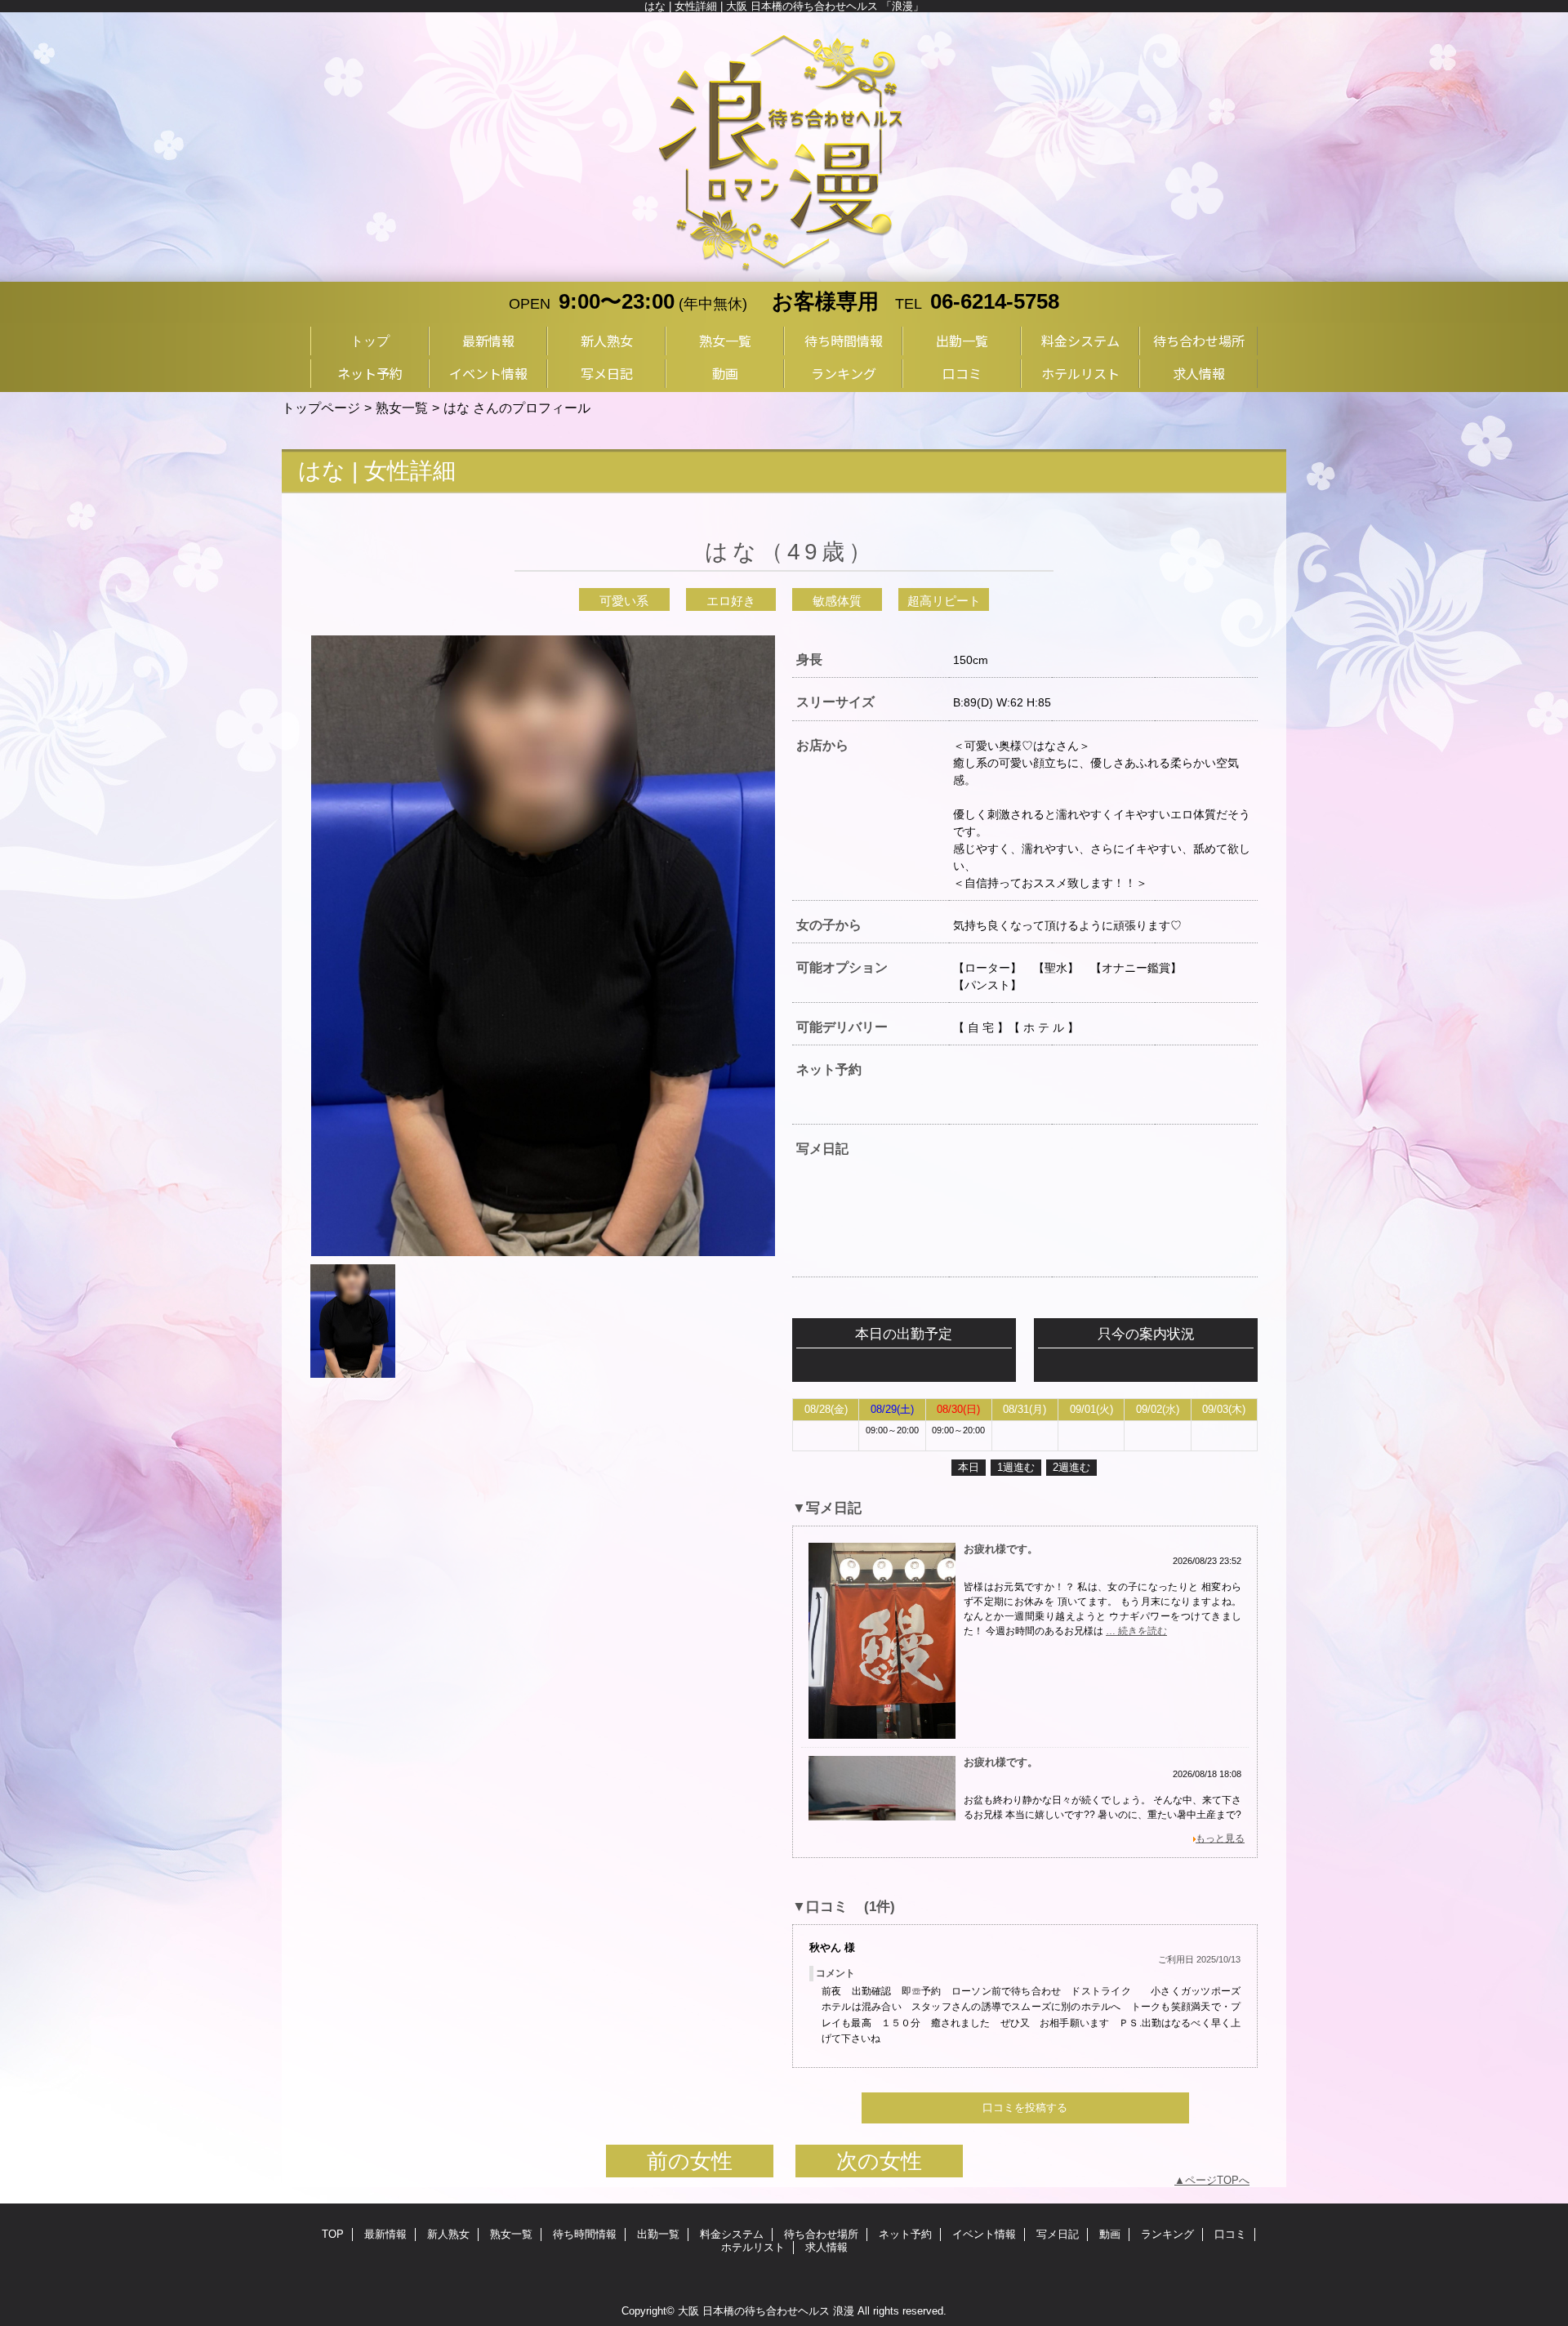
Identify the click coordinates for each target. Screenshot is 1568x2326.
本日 (969, 1467)
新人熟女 (448, 2234)
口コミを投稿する (1025, 2108)
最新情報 (385, 2234)
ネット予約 (905, 2234)
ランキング (1167, 2234)
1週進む (1016, 1467)
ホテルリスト (753, 2247)
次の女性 (879, 2161)
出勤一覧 (658, 2234)
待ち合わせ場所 (821, 2234)
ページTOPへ (1217, 2180)
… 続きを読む (1136, 1631)
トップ (370, 341)
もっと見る (1220, 1838)
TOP (333, 2234)
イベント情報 (984, 2234)
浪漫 (844, 2311)
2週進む (1071, 1467)
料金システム (732, 2234)
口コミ (1230, 2234)
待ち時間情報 (585, 2234)
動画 (1110, 2234)
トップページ (321, 408)
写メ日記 (1058, 2234)
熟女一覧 (402, 408)
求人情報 (826, 2247)
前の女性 (690, 2161)
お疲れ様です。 (1001, 1549)
